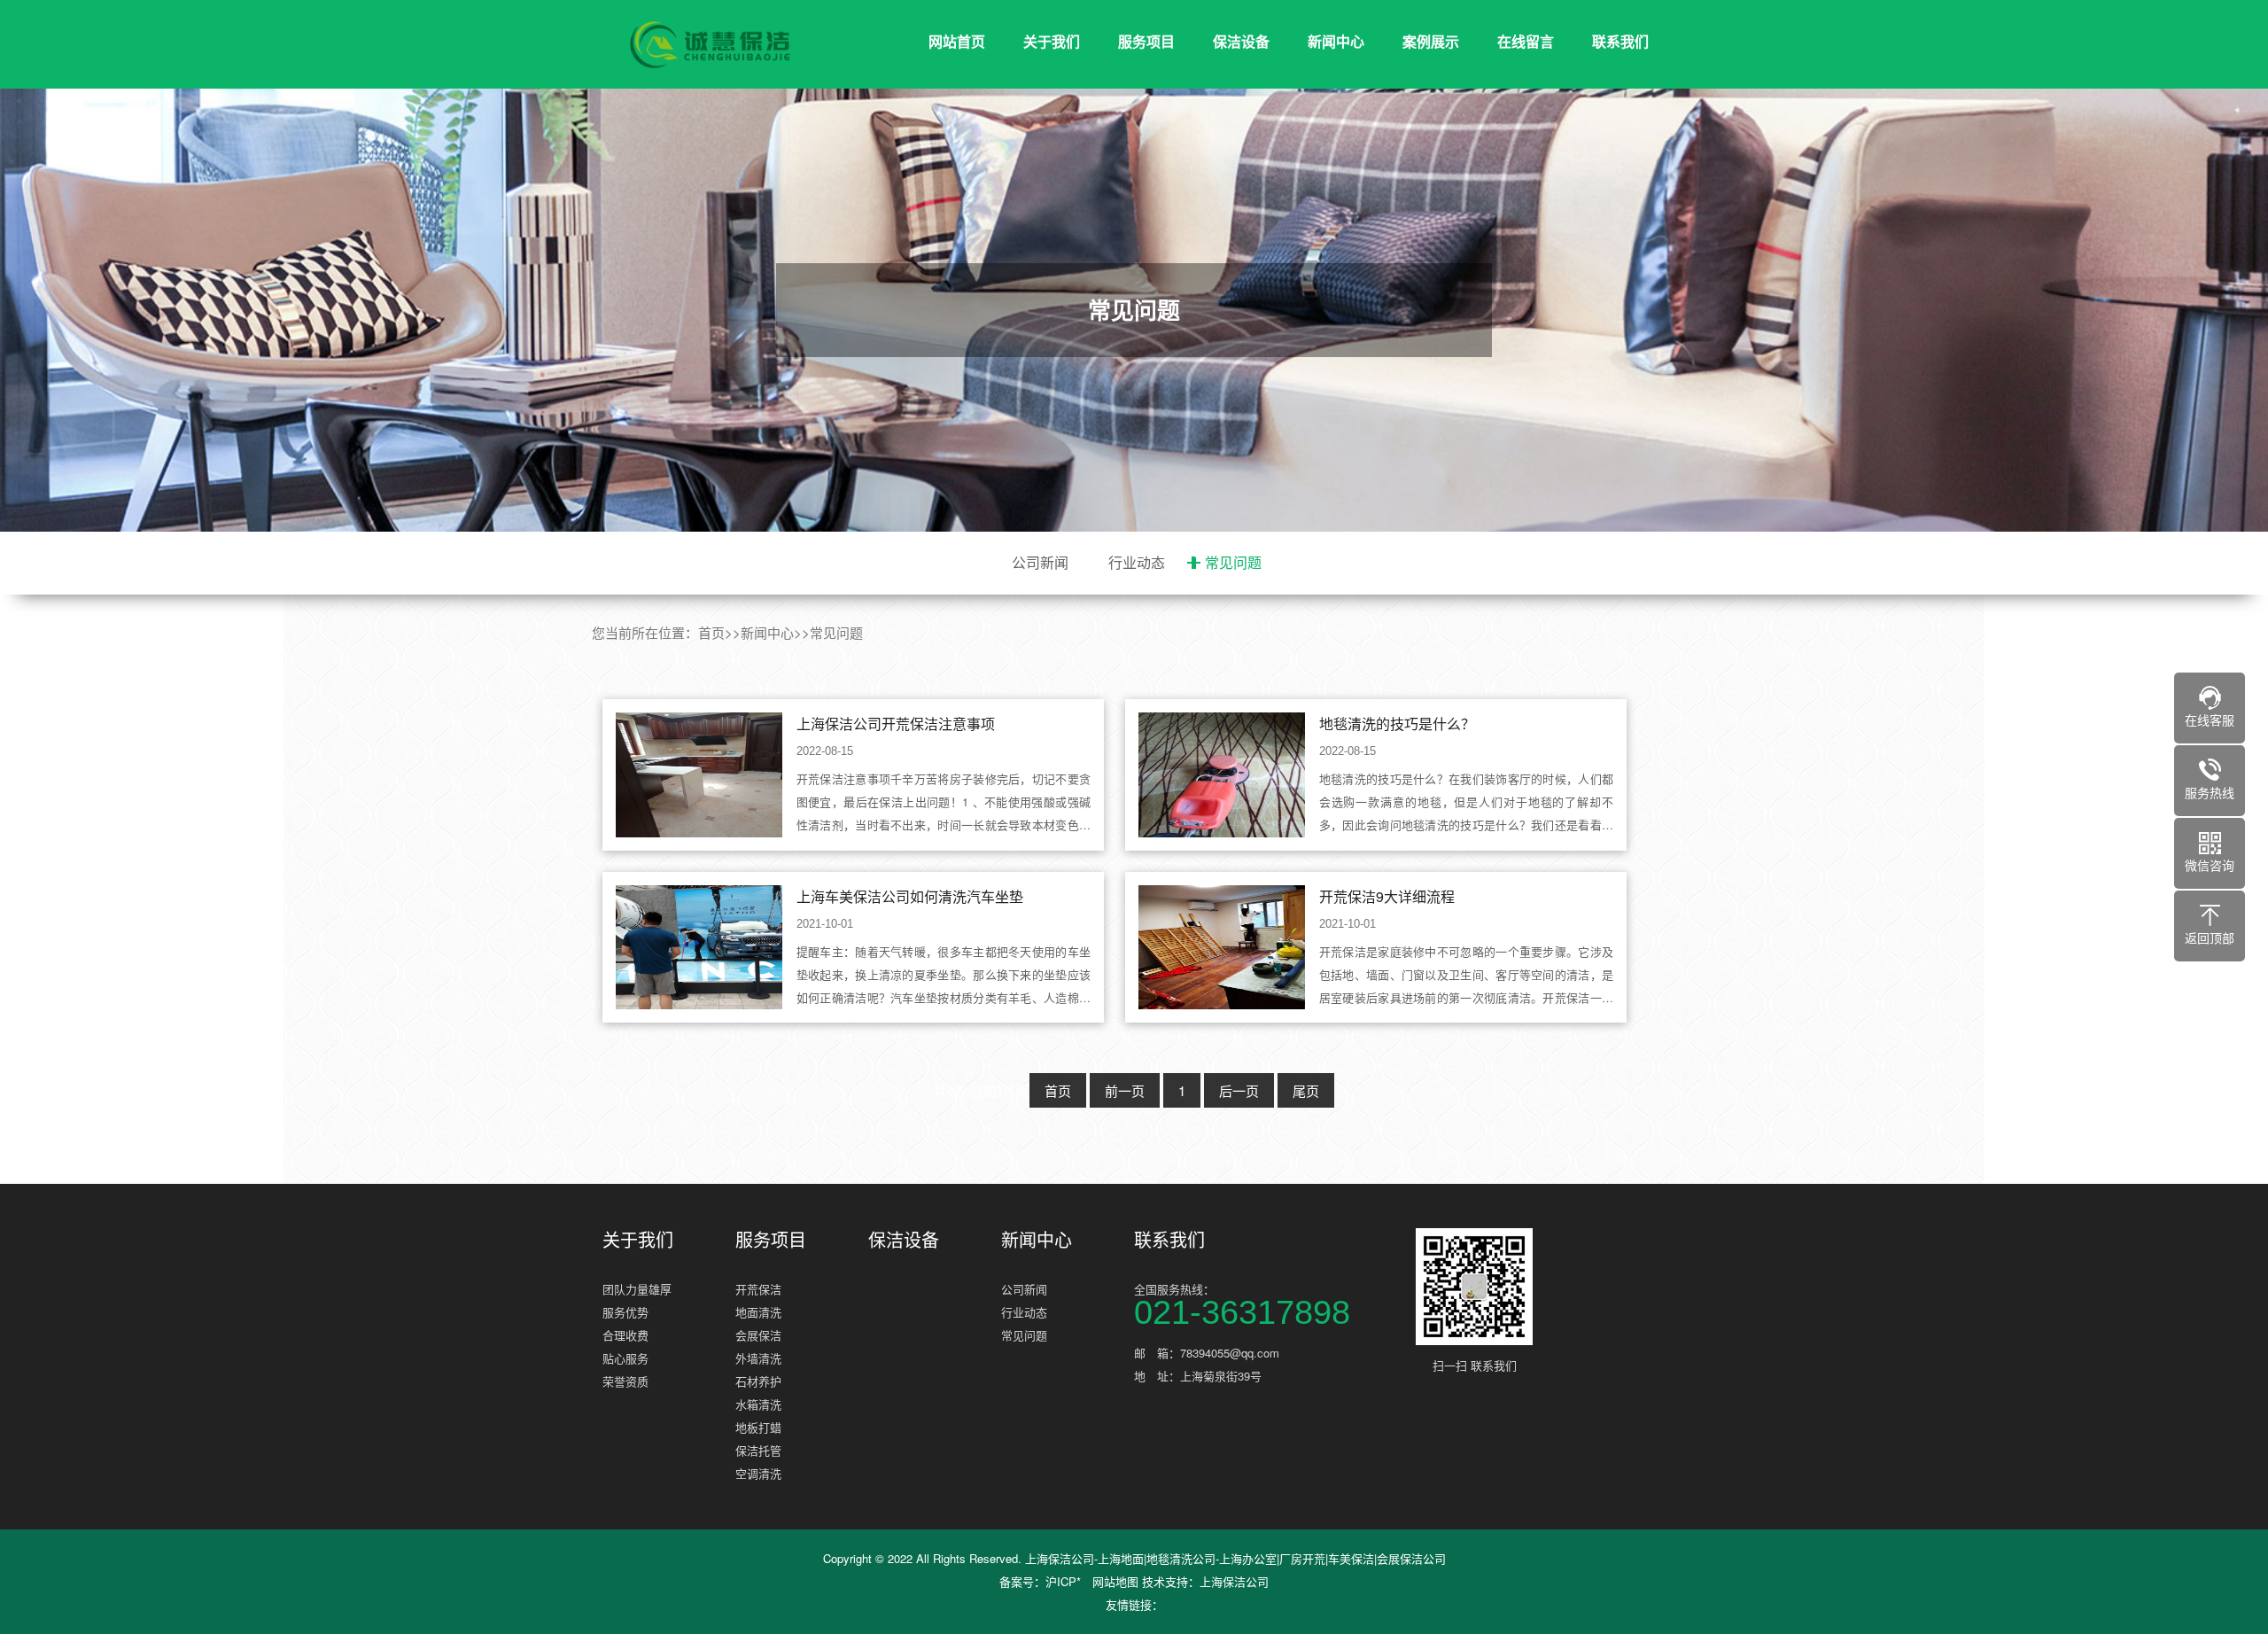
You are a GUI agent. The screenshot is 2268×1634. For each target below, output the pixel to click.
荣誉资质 (625, 1381)
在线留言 (1526, 41)
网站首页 (957, 41)
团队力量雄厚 (637, 1289)
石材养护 (758, 1381)
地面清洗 (758, 1312)
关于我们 (1052, 41)
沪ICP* (1063, 1581)
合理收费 (625, 1335)
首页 (711, 632)
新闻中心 (1336, 41)
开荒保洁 (758, 1289)
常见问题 (1233, 562)
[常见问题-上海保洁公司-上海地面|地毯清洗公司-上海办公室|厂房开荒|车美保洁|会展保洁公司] (709, 45)
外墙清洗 (758, 1358)
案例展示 (1431, 41)
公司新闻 (1040, 562)
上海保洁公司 (1234, 1581)
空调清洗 (758, 1473)
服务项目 (1146, 41)
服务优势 (625, 1312)
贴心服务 (625, 1358)
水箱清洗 (758, 1404)
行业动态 (1137, 562)
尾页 (1306, 1090)
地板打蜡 (758, 1427)
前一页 (1125, 1090)
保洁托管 (758, 1450)
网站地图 (1115, 1581)
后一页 (1239, 1090)
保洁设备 (1241, 41)
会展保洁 (758, 1335)
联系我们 (1620, 41)
